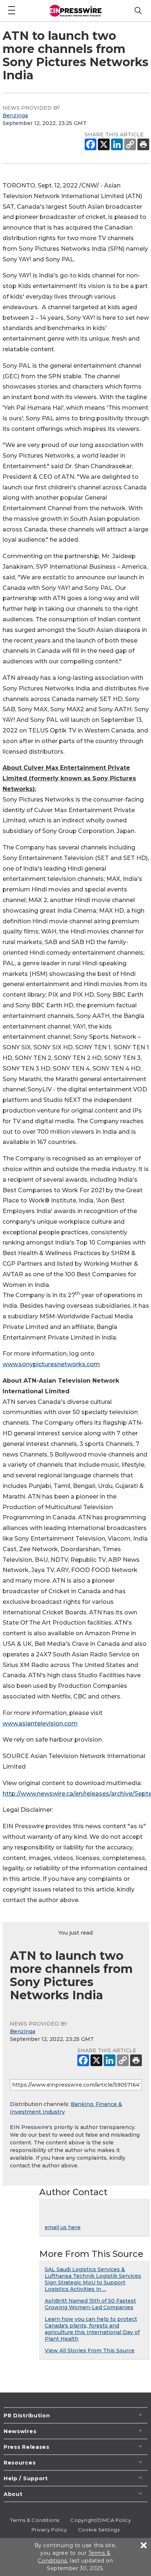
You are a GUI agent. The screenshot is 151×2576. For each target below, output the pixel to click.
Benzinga (15, 115)
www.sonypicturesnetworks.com (51, 1364)
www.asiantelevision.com (40, 1723)
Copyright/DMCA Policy (101, 2520)
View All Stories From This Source (90, 2350)
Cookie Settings (99, 2530)
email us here (63, 2227)
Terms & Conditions (35, 2520)
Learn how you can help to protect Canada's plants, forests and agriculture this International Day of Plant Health (92, 2329)
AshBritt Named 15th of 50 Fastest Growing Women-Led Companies (90, 2304)
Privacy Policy (49, 2530)
